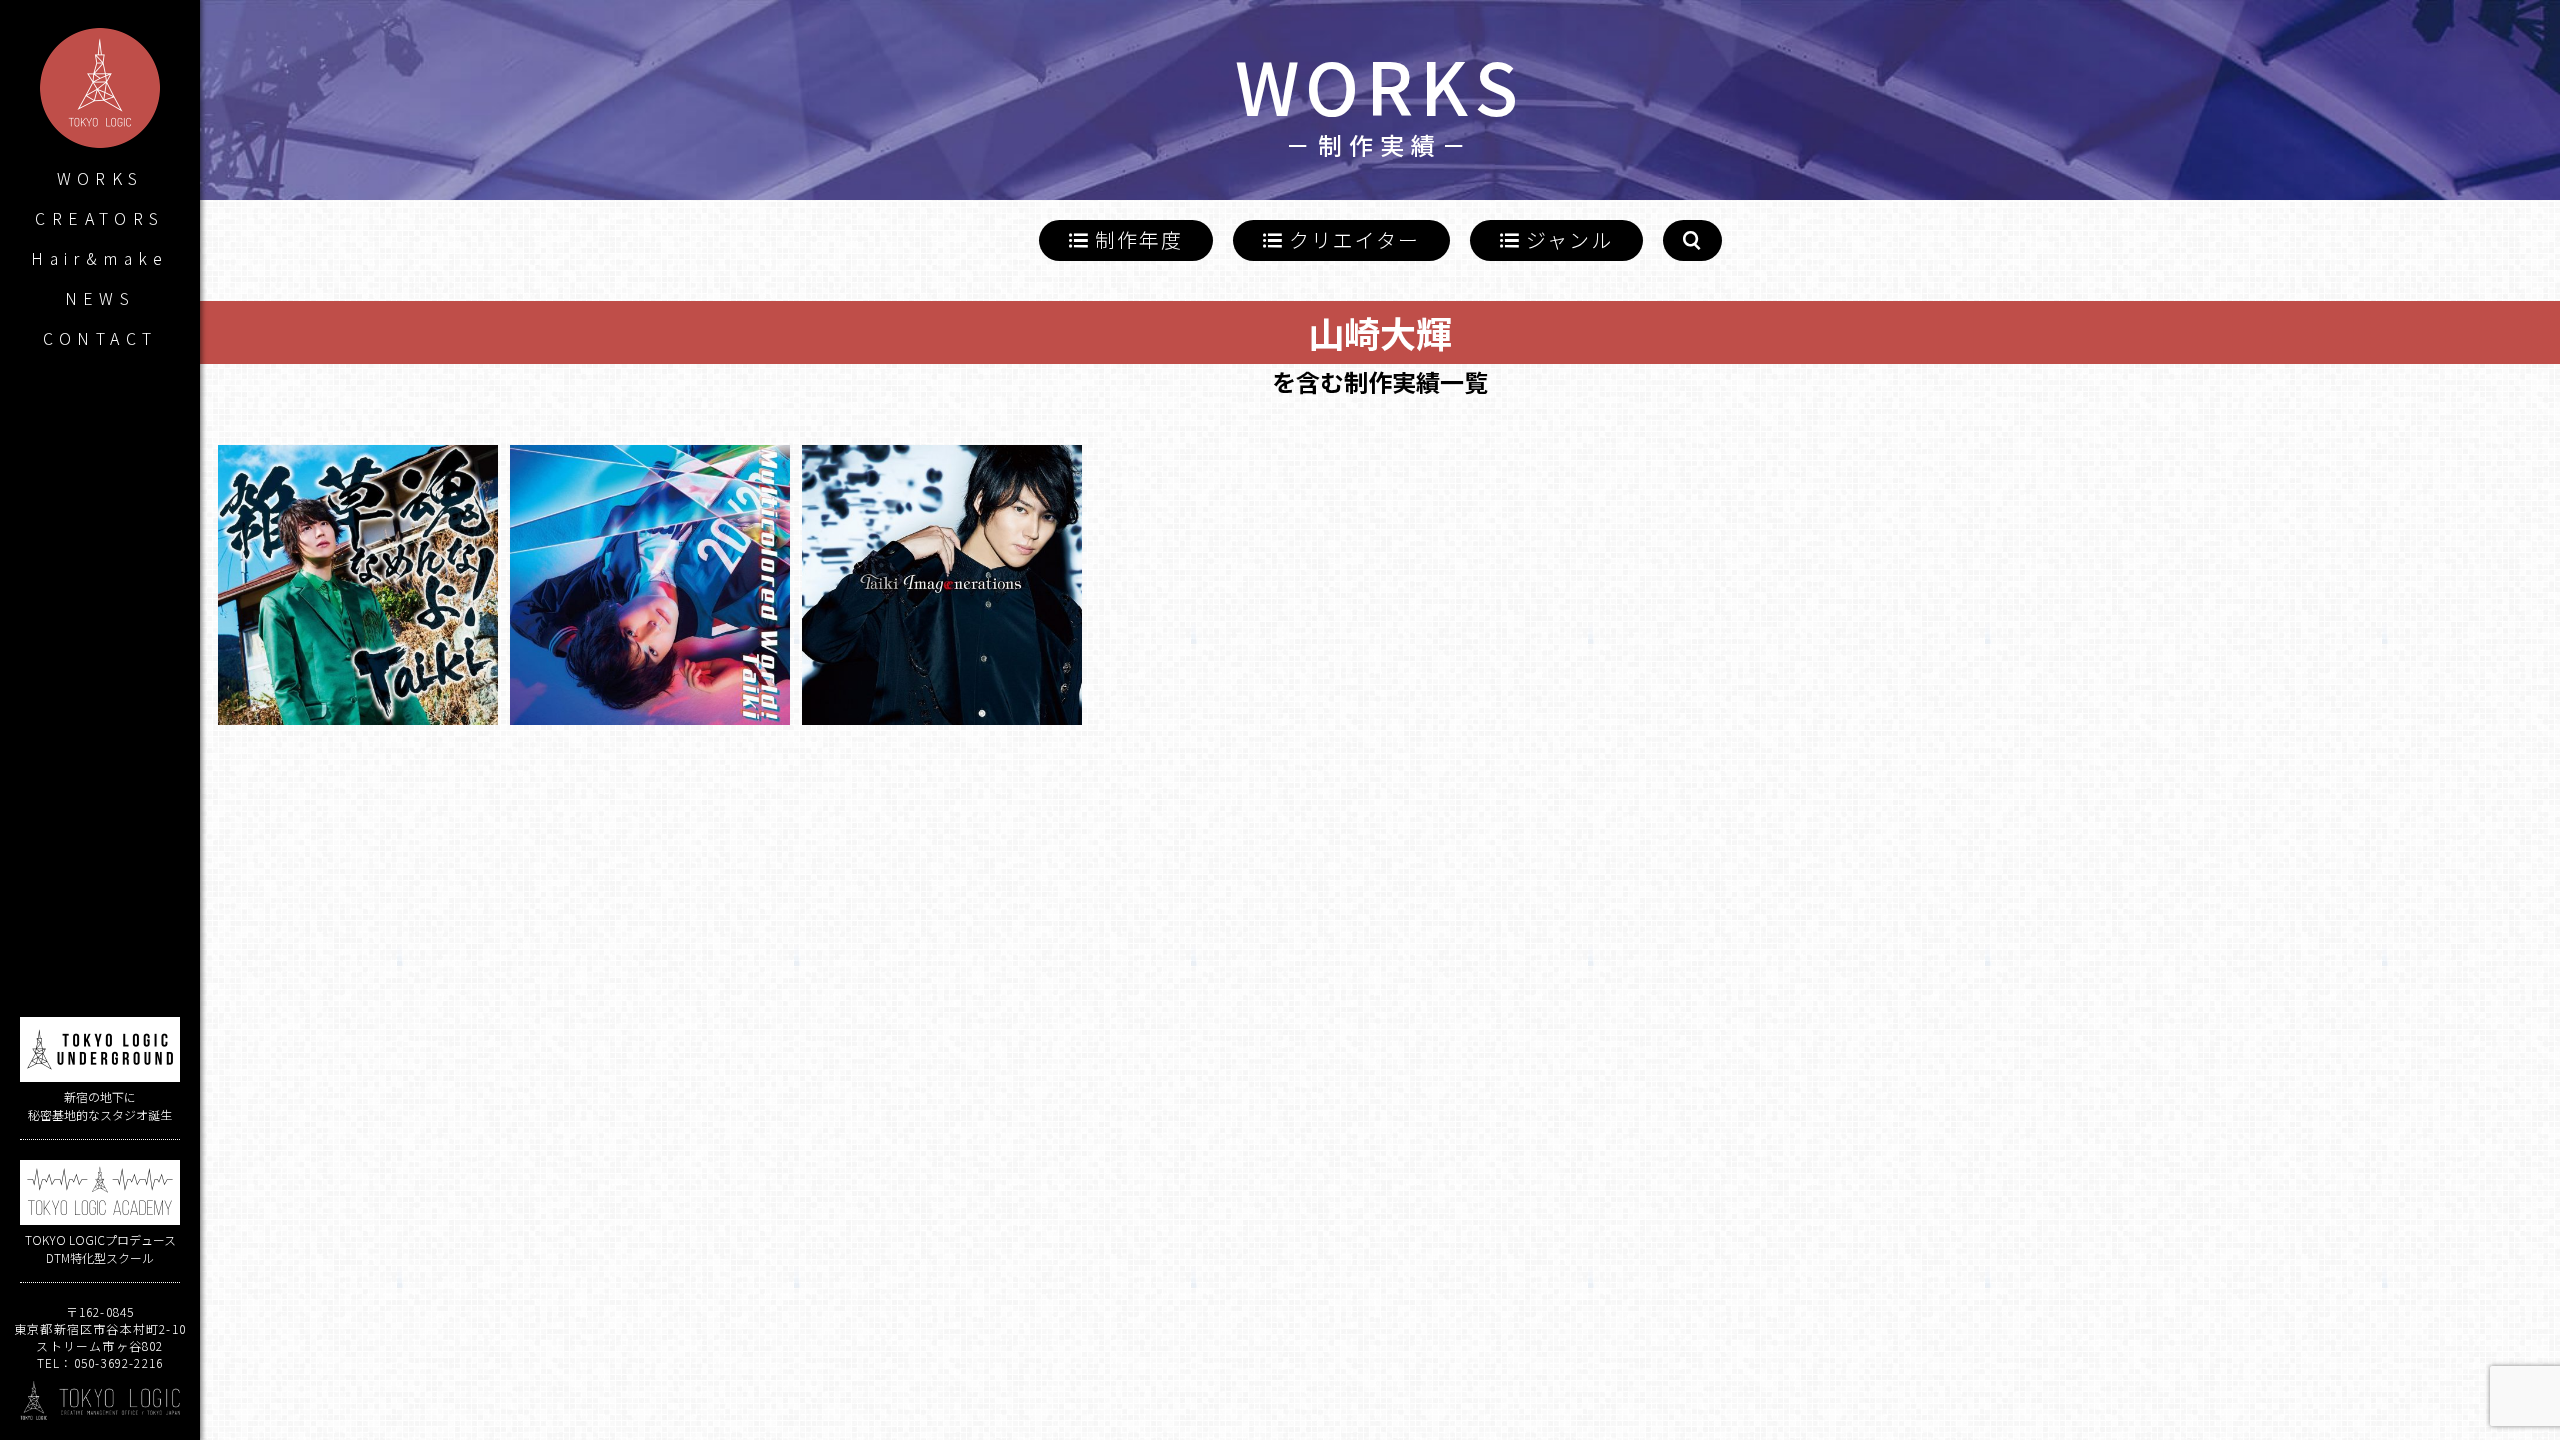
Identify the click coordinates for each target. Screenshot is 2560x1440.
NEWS (100, 298)
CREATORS (99, 218)
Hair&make (100, 258)
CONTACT (100, 338)
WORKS (100, 178)
